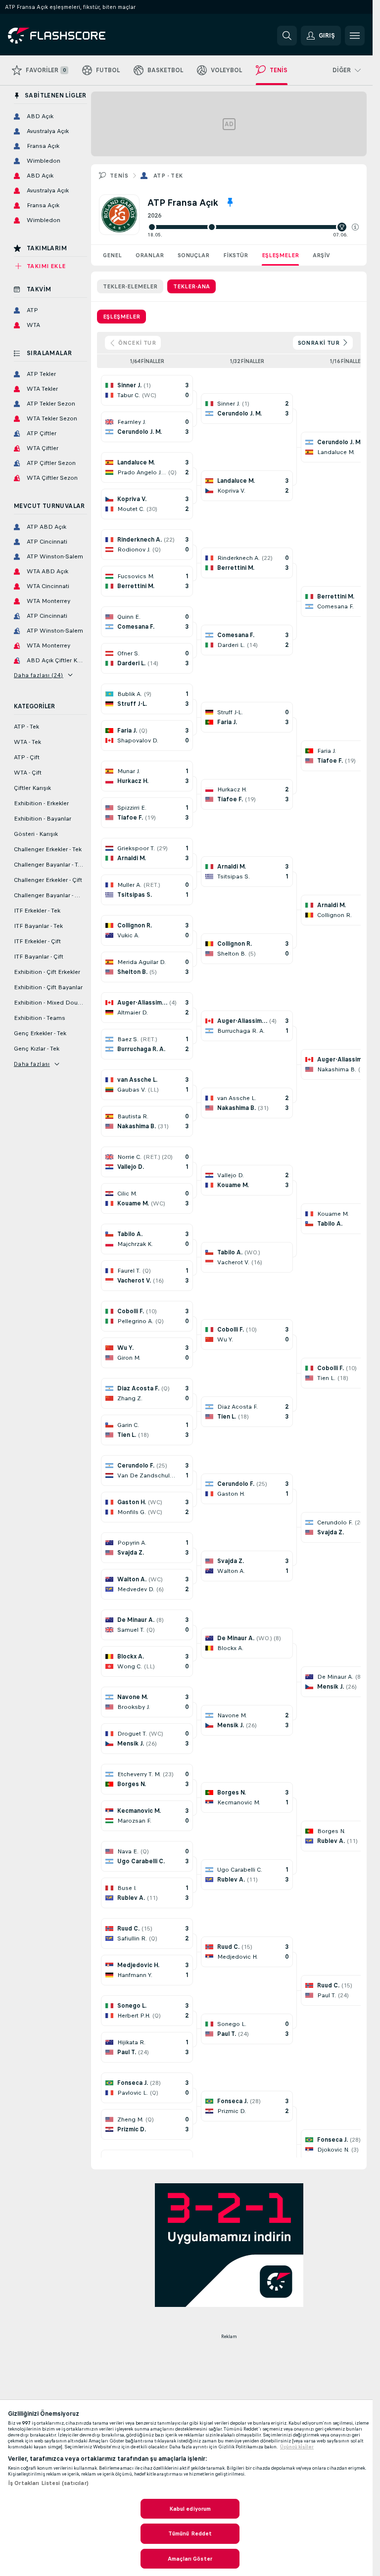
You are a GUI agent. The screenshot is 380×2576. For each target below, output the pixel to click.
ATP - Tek (168, 176)
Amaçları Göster (190, 2559)
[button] (355, 227)
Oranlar (150, 255)
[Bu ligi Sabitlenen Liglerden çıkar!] (230, 202)
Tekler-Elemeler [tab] (130, 286)
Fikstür (236, 255)
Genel (112, 255)
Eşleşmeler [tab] (121, 317)
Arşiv (321, 255)
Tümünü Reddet (190, 2533)
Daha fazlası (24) (39, 675)
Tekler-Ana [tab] (191, 286)
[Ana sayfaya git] (76, 36)
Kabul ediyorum (190, 2509)
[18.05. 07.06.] (253, 227)
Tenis (119, 176)
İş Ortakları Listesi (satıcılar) (48, 2483)
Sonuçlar (193, 255)
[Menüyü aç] (355, 36)
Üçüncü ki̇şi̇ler (297, 2447)
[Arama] (287, 36)
